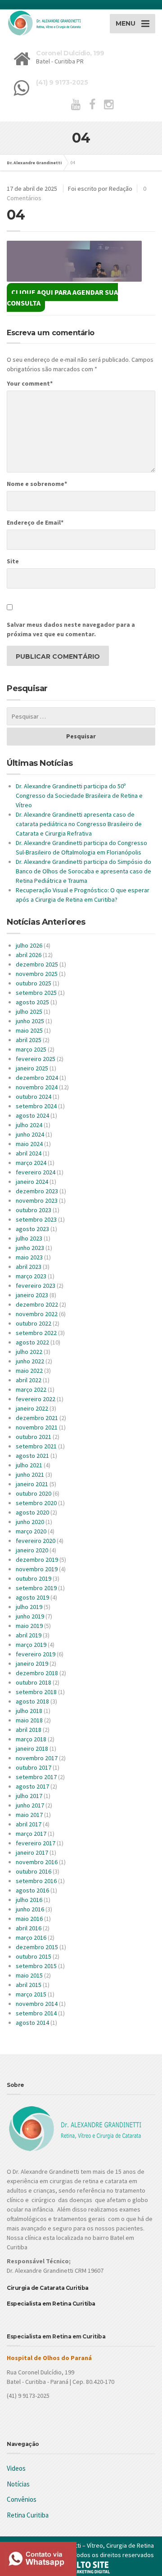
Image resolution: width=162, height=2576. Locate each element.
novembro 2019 (37, 1569)
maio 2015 (29, 1975)
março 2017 (31, 1834)
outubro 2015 (34, 1956)
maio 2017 (29, 1815)
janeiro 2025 (32, 1068)
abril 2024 (29, 1153)
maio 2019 (29, 1626)
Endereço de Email (35, 522)
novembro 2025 (37, 974)
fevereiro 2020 (36, 1541)
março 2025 (31, 1049)
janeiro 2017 (32, 1852)
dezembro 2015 (37, 1947)
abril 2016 (29, 1928)
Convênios (22, 2499)
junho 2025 (30, 1021)
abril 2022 (29, 1380)
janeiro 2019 (32, 1663)
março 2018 (31, 1739)
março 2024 (31, 1163)
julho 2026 (29, 945)
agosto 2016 (32, 1890)
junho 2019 (30, 1616)
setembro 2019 (36, 1588)
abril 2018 (29, 1730)
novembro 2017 (37, 1758)
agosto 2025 (32, 1002)
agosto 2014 (32, 2023)
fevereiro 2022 (36, 1399)
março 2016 (31, 1938)
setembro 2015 (36, 1966)
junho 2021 (30, 1475)
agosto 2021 (32, 1456)
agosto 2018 (32, 1701)
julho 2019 (29, 1607)
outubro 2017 (34, 1767)
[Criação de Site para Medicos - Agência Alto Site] (81, 2567)
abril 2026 (29, 955)
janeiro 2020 (32, 1550)
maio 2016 (29, 1919)
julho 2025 (29, 1012)
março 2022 (31, 1389)
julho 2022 (29, 1352)
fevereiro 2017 (36, 1843)
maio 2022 (29, 1371)
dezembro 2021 (37, 1418)
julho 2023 (29, 1238)
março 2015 (31, 1994)
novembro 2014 (37, 2004)
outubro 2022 (34, 1323)
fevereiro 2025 (36, 1059)
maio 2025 (29, 1030)
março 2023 (31, 1276)
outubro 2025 (34, 983)
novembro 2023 (37, 1200)
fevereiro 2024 (36, 1172)
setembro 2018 (36, 1692)
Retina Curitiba (28, 2515)
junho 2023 (30, 1248)
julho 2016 (29, 1900)
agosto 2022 (32, 1342)
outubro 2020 (34, 1493)
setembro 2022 (36, 1333)
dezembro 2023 (37, 1191)
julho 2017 (29, 1796)
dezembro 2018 (37, 1673)
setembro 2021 (36, 1446)
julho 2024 (29, 1125)
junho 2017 (30, 1805)
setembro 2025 (36, 993)
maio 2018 (29, 1720)
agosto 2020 (32, 1512)
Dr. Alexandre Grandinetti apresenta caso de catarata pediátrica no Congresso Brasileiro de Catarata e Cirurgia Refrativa (79, 824)
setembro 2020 (36, 1503)
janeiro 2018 (32, 1749)
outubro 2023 (34, 1210)
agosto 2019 (32, 1597)
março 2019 (31, 1645)
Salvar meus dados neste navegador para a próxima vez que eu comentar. (71, 629)
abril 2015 (29, 1985)
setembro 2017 (36, 1777)
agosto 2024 (32, 1115)
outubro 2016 (34, 1871)
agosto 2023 (32, 1229)
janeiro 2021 (32, 1484)
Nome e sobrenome (37, 484)
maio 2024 (29, 1144)
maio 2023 (29, 1257)
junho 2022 (30, 1361)
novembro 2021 (37, 1427)
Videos (16, 2468)
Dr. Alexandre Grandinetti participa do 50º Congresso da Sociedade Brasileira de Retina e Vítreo (79, 796)
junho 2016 (30, 1909)
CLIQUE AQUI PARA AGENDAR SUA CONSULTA (62, 297)
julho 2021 (29, 1465)
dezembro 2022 (37, 1304)
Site (13, 561)
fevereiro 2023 (36, 1286)
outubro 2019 (34, 1578)
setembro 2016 (36, 1881)
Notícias (18, 2484)
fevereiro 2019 (36, 1654)
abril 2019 (29, 1635)
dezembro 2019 (37, 1560)
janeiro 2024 (32, 1182)
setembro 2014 (36, 2013)
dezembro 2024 (37, 1078)
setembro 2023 (36, 1219)
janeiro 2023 (32, 1295)
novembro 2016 (37, 1862)
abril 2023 (29, 1267)
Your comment (30, 383)
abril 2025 (29, 1040)
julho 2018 (29, 1711)
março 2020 (31, 1531)
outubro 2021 (34, 1437)
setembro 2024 (36, 1106)
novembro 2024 (37, 1087)
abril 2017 (29, 1824)
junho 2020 (30, 1522)
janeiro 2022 (32, 1408)
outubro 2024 (34, 1097)
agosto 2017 (32, 1786)
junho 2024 (30, 1134)
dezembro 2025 (37, 964)
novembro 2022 (37, 1314)
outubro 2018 (34, 1682)
